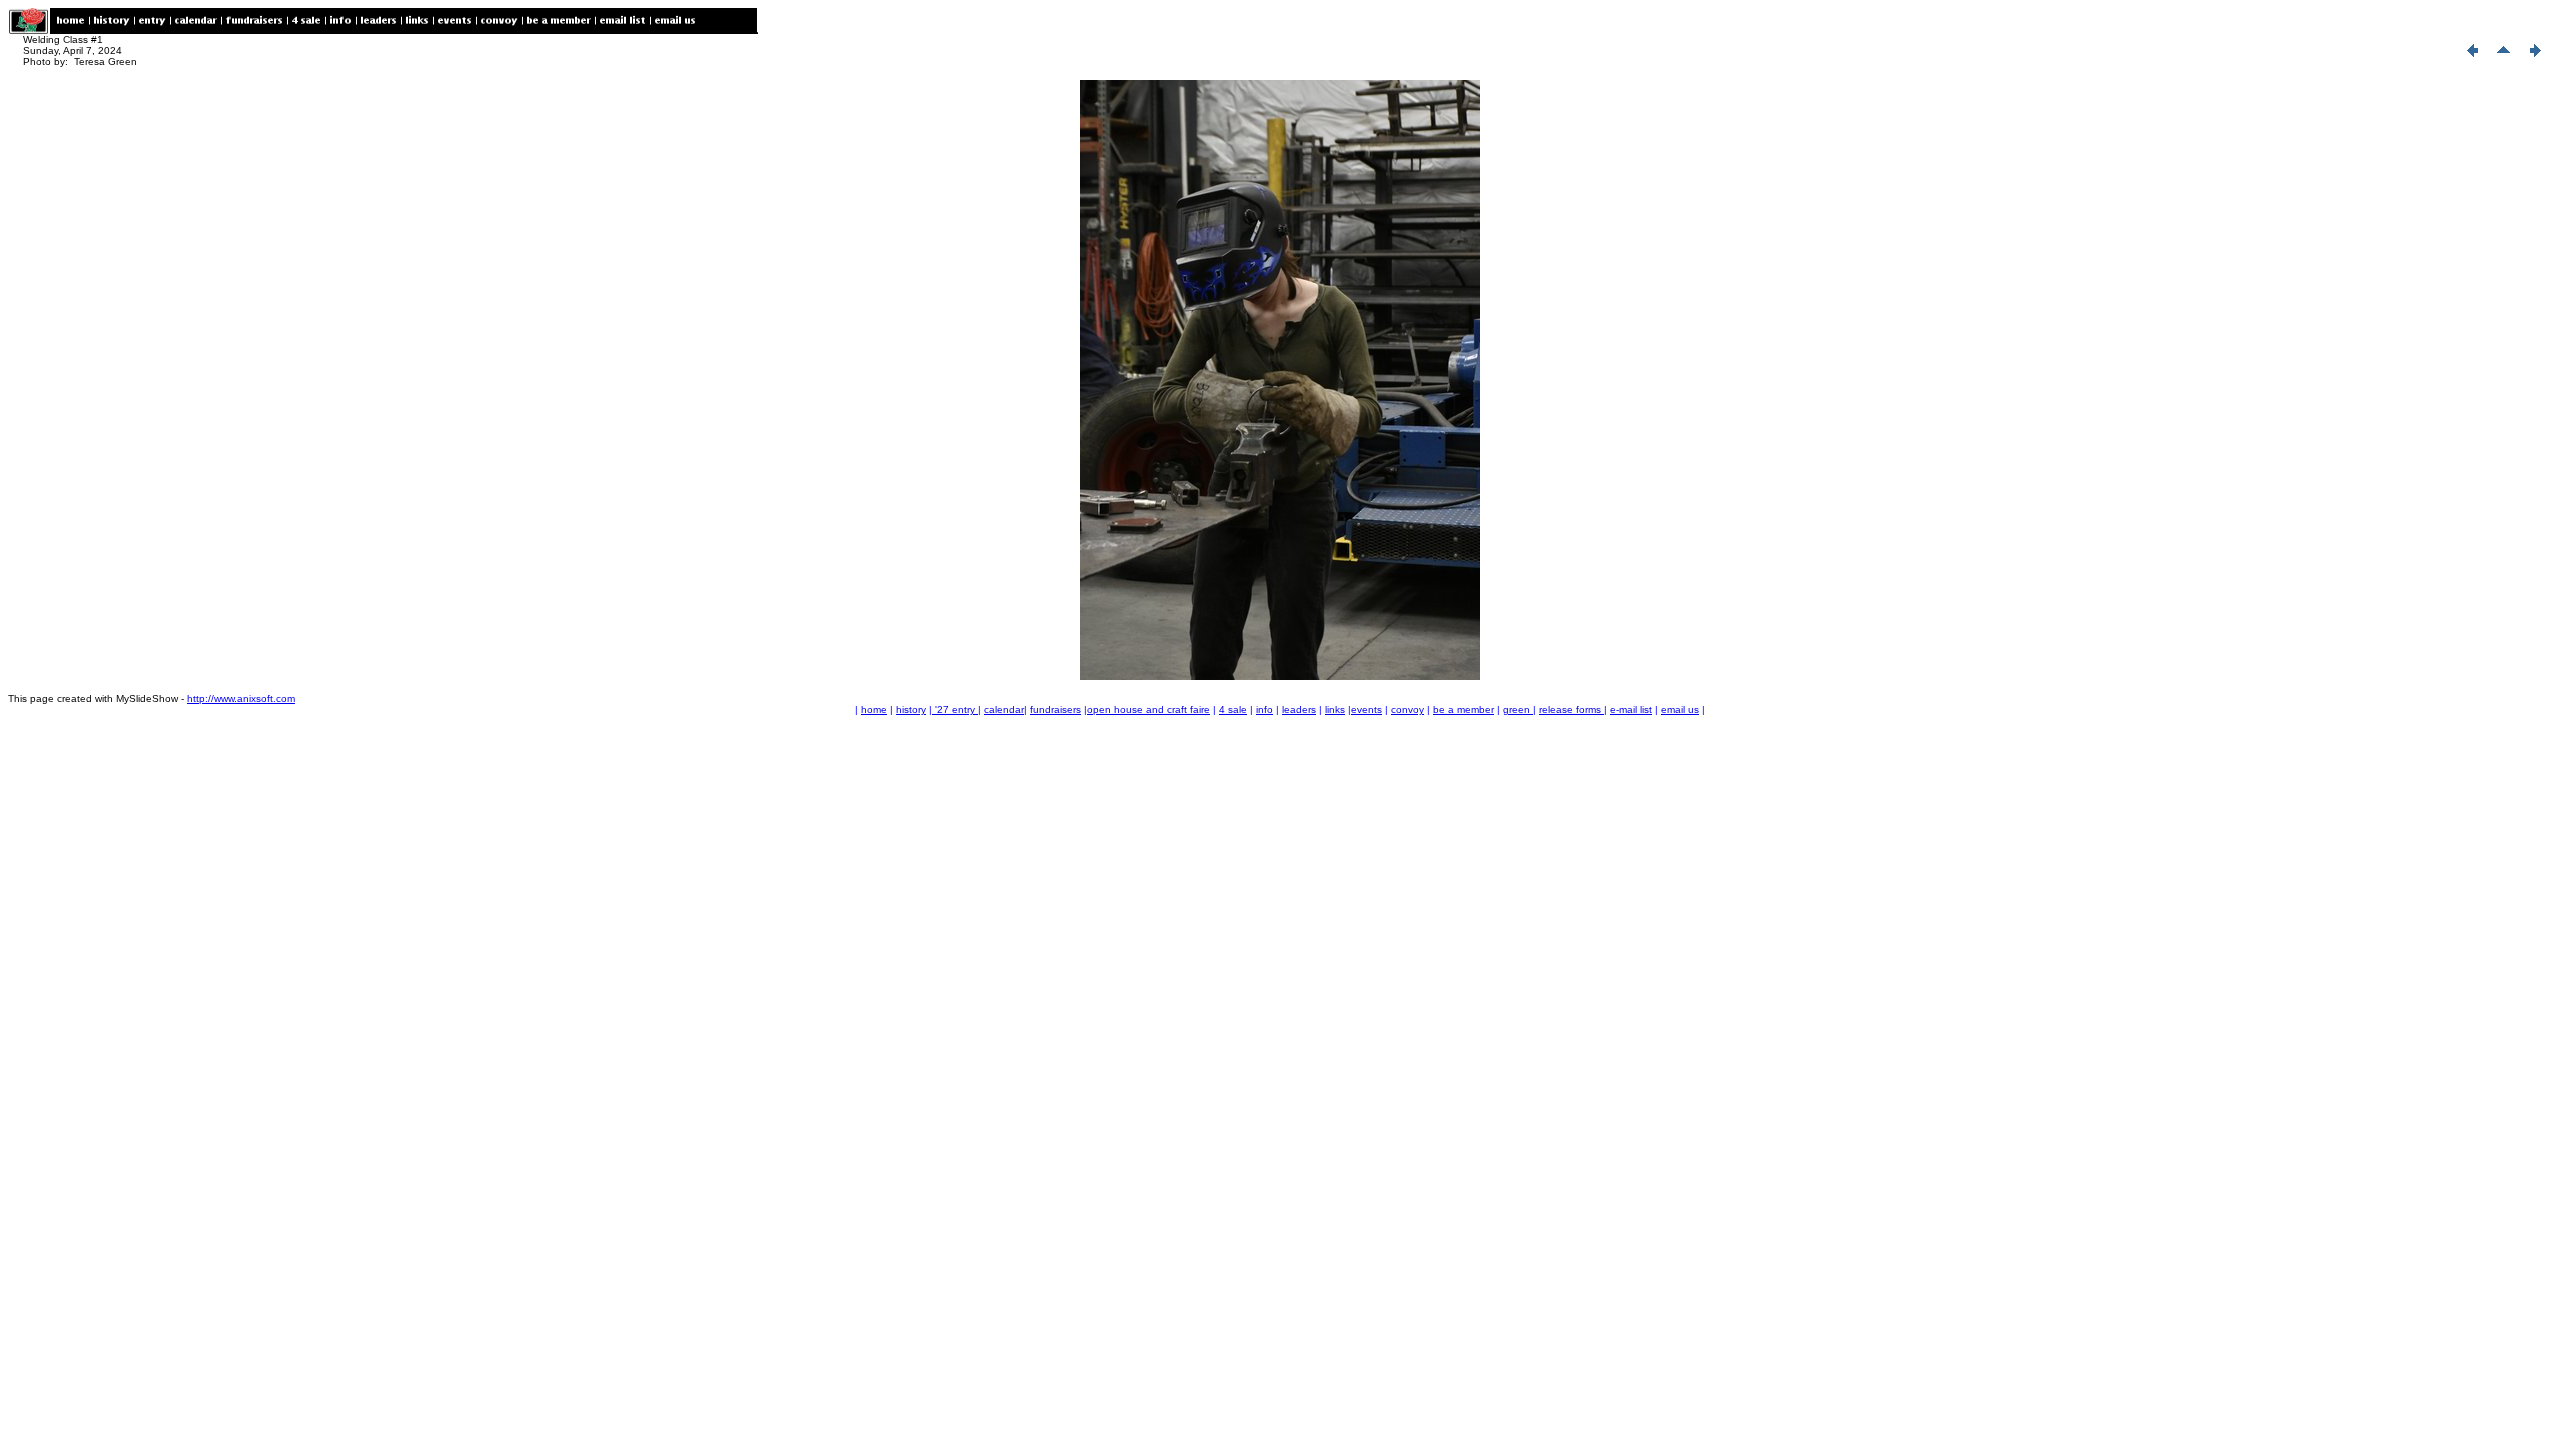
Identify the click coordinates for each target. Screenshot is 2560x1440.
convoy (1407, 709)
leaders (1299, 709)
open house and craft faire (1148, 709)
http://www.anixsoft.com (241, 698)
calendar (1004, 709)
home (874, 709)
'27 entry (955, 709)
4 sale (1233, 709)
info (1264, 709)
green (1518, 709)
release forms (1571, 709)
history (911, 709)
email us (1680, 709)
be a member (1463, 709)
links (1335, 709)
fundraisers (1055, 709)
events (1366, 709)
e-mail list (1631, 709)
